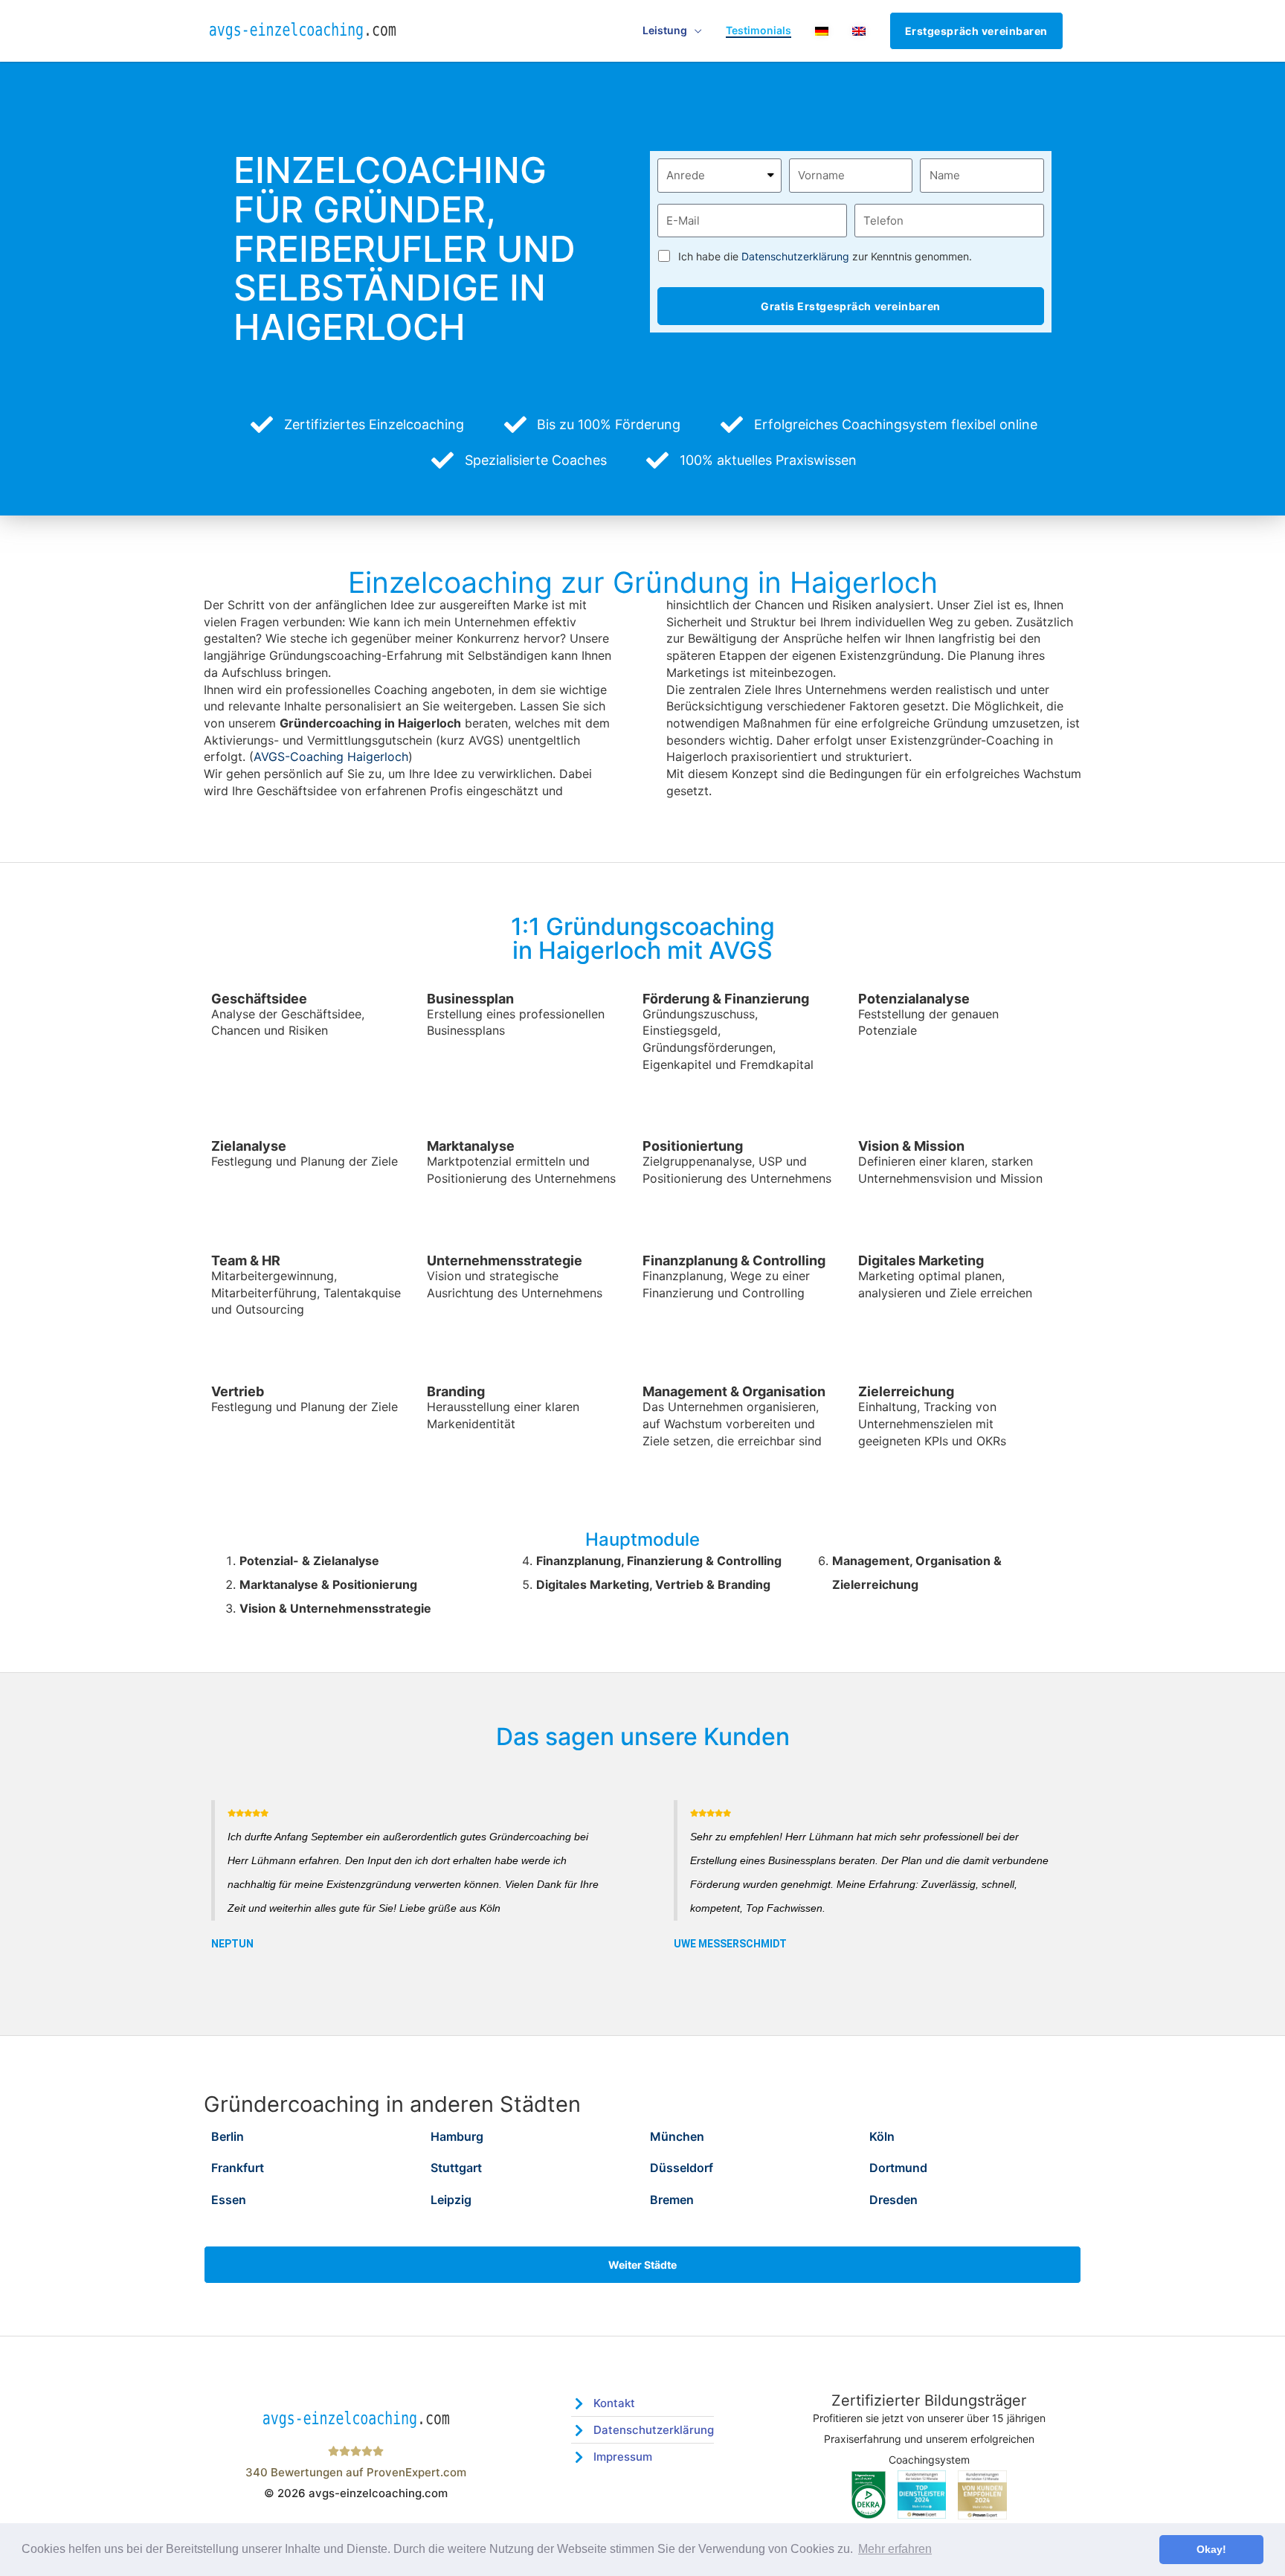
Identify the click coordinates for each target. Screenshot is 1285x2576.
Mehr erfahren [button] (895, 2549)
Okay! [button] (1211, 2549)
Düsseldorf (682, 2168)
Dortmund (898, 2168)
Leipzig (451, 2200)
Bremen (672, 2200)
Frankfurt (238, 2168)
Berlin (228, 2136)
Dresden (893, 2200)
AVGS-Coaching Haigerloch (331, 757)
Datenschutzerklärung (795, 256)
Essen (229, 2200)
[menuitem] (822, 31)
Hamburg (457, 2136)
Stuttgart (456, 2168)
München (677, 2136)
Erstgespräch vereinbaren (976, 31)
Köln (882, 2136)
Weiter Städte (642, 2265)
